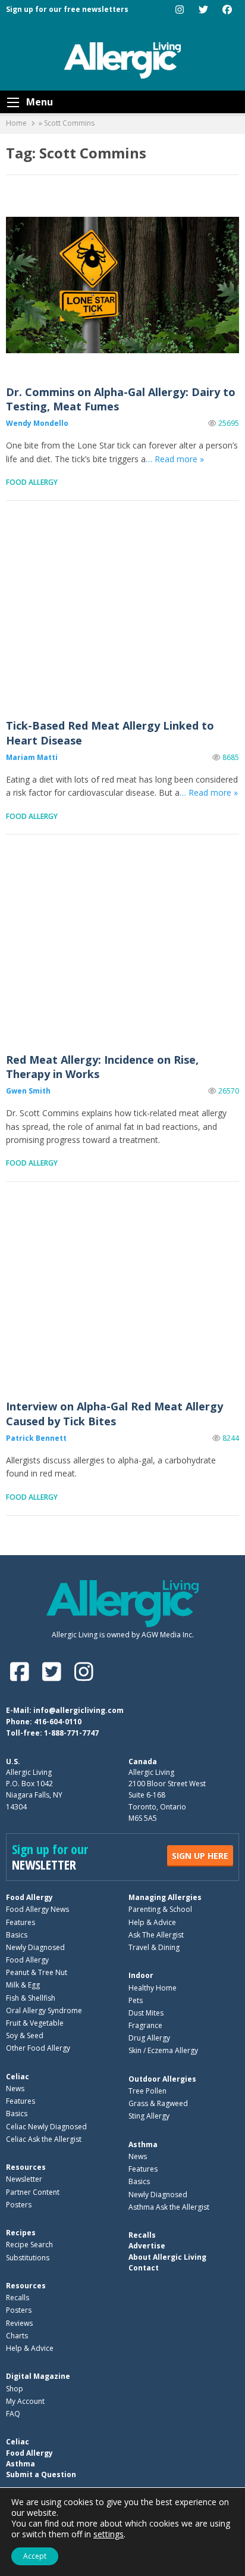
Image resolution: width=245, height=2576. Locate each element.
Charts (17, 2336)
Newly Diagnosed (35, 1947)
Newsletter (24, 2179)
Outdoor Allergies (162, 2079)
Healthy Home (153, 1988)
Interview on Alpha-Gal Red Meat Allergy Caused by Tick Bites (122, 1299)
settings (109, 2534)
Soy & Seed (25, 2035)
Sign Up (200, 1856)
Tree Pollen (147, 2091)
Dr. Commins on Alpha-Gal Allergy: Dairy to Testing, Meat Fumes (122, 284)
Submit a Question (41, 2474)
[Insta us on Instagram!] (84, 1672)
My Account (25, 2401)
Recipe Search (29, 2245)
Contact (144, 2268)
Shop (15, 2389)
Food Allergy (32, 482)
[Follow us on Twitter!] (54, 1672)
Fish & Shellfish (31, 1998)
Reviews (19, 2323)
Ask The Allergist (156, 1935)
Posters (19, 2205)
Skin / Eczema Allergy (163, 2050)
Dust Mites (146, 2013)
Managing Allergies (165, 1897)
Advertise (147, 2246)
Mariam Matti (32, 757)
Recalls (18, 2298)
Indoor (141, 1975)
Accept (35, 2556)
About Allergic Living (167, 2257)
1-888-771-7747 (71, 1733)
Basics (17, 1935)
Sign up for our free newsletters (67, 9)
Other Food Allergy (38, 2048)
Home (16, 123)
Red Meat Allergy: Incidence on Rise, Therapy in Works (122, 952)
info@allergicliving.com (78, 1710)
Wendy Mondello (37, 423)
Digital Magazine (38, 2376)
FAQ (13, 2414)
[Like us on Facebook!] (22, 1672)
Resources (26, 2167)
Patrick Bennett (36, 1438)
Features (21, 1922)
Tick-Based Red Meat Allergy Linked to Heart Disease (122, 619)
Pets (136, 2000)
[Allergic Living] (122, 60)
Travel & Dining (154, 1947)
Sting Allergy (149, 2116)
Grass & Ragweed (158, 2103)
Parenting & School (160, 1909)
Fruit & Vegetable (35, 2023)
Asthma (143, 2144)
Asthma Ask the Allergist (169, 2207)
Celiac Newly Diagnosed (46, 2127)
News (15, 2088)
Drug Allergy (149, 2038)
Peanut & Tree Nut (37, 1972)
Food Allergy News (37, 1909)
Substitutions (28, 2258)
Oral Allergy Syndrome (44, 2010)
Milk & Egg (23, 1985)
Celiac (18, 2077)
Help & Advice (152, 1922)
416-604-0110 (58, 1722)
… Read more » (175, 459)
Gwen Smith (28, 1091)
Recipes (21, 2233)
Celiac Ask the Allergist (44, 2139)
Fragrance (145, 2025)
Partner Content (33, 2192)
